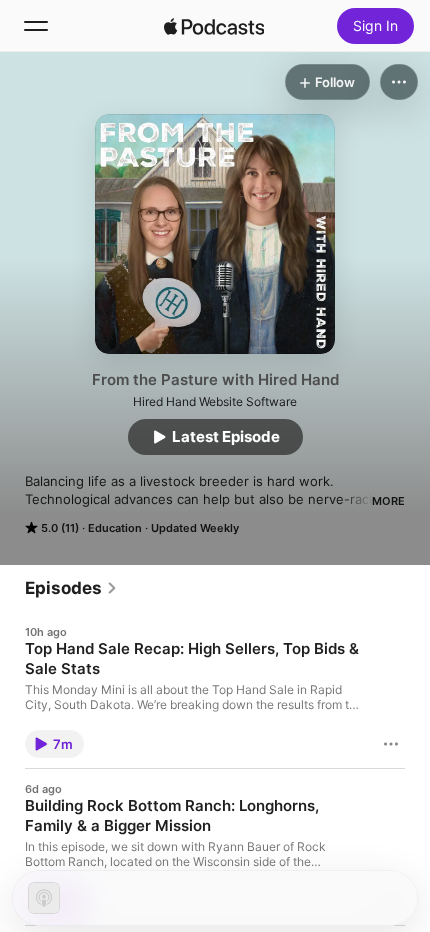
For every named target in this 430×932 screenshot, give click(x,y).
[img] (214, 26)
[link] (71, 588)
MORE (388, 501)
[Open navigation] (36, 26)
